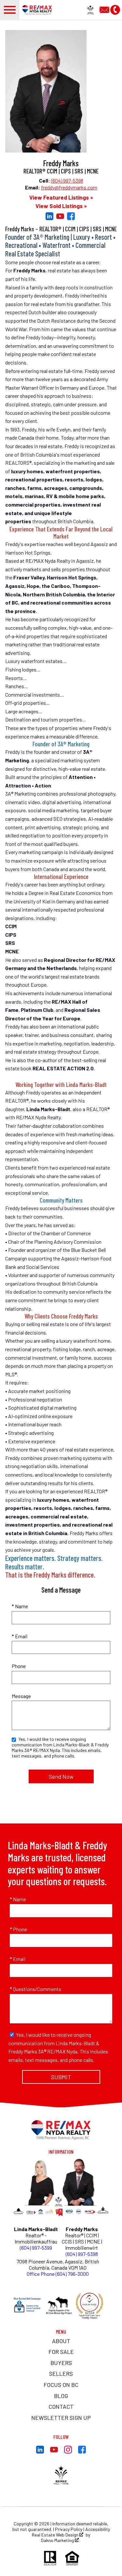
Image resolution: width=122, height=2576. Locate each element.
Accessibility (98, 2529)
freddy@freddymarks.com (69, 187)
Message (21, 1696)
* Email (20, 1636)
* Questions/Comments (35, 1989)
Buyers (61, 2363)
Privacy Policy (69, 2529)
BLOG (61, 2396)
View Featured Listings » (61, 197)
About (61, 2341)
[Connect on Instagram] (68, 2451)
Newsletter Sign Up (61, 2418)
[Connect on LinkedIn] (49, 218)
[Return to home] (61, 2130)
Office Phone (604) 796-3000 (58, 2274)
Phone (19, 1666)
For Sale (61, 2352)
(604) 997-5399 (36, 2248)
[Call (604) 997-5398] (115, 9)
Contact (61, 2406)
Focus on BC (61, 2385)
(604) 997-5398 (67, 180)
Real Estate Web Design (56, 2535)
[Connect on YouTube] (60, 218)
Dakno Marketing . (60, 2540)
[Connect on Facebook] (71, 218)
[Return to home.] (39, 10)
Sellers (61, 2373)
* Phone (18, 1929)
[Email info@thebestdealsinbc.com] (105, 9)
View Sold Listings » (61, 206)
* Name (20, 1606)
